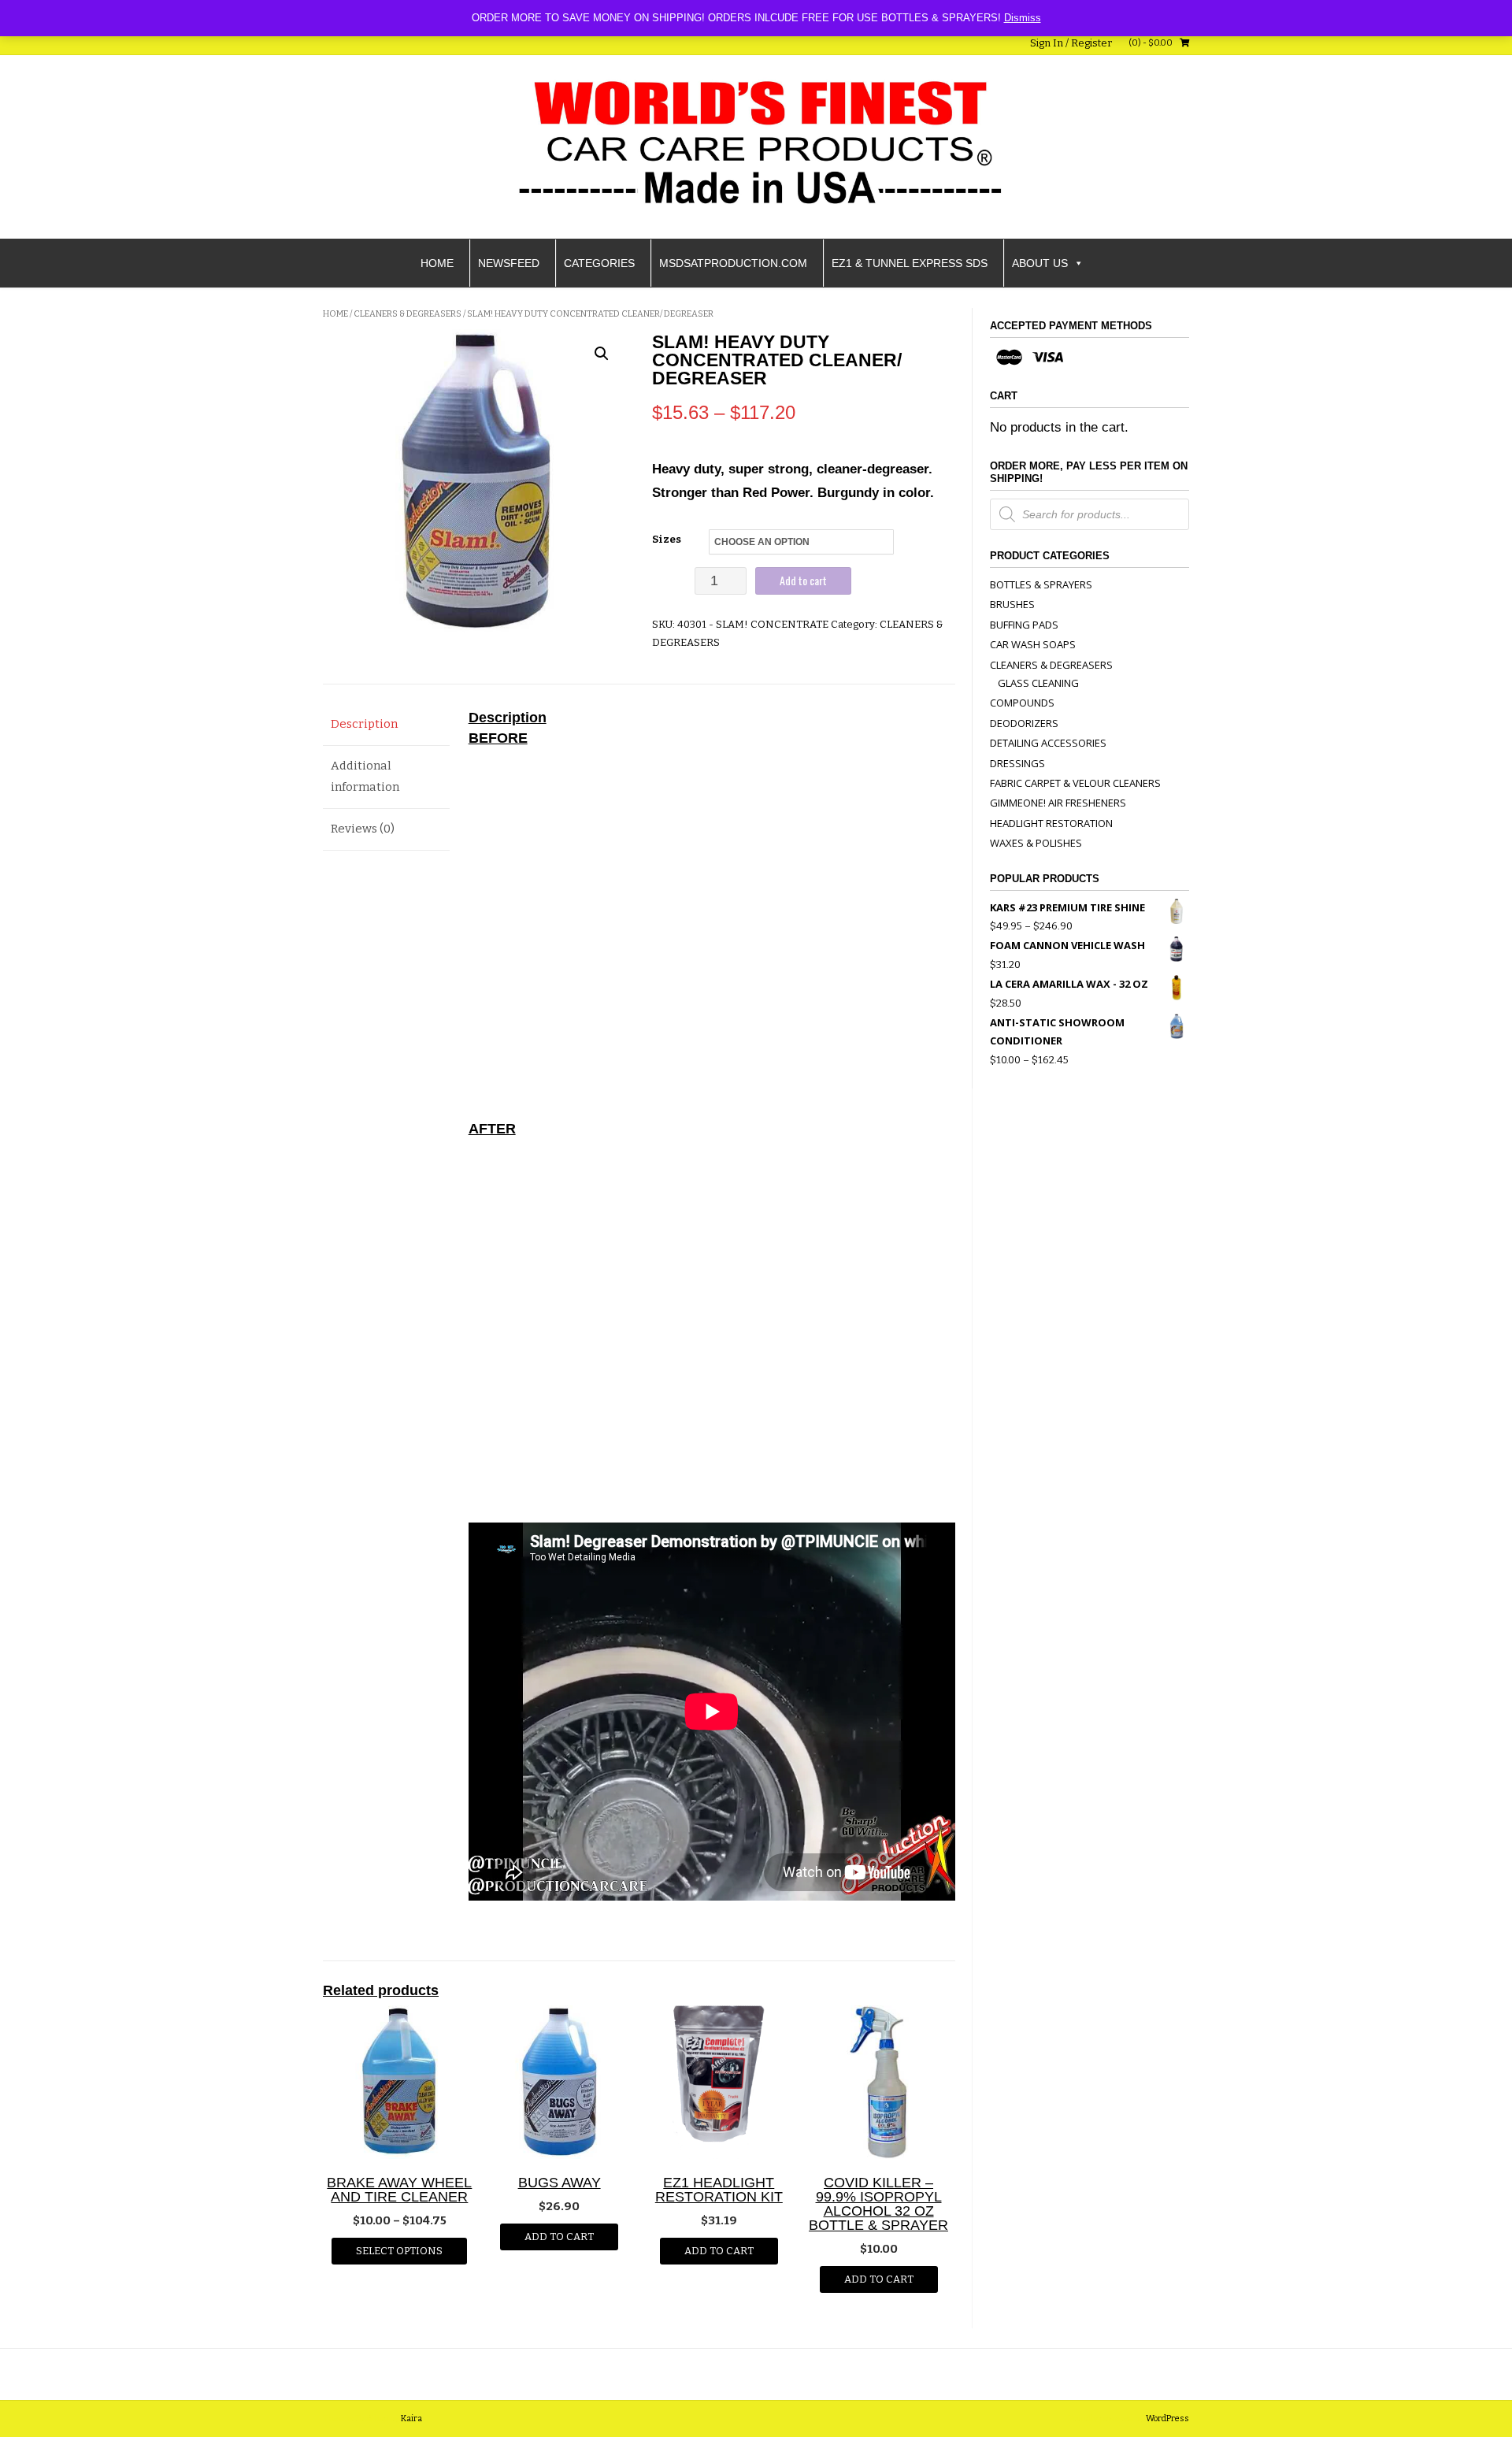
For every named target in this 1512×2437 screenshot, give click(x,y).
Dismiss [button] (1023, 18)
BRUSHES (1012, 604)
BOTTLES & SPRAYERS (1041, 584)
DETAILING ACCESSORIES (1048, 743)
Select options (399, 2251)
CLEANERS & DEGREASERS (408, 314)
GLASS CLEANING (1038, 683)
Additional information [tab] (365, 776)
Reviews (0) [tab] (363, 829)
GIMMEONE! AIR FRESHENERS (1058, 803)
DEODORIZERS (1024, 723)
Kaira (411, 2418)
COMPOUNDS (1022, 703)
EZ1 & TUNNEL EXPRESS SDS (910, 263)
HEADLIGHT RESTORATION (1051, 823)
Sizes (667, 539)
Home (437, 263)
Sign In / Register (1071, 43)
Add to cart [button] (559, 2237)
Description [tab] (364, 724)
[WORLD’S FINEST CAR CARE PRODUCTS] (756, 144)
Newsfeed (509, 263)
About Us (1040, 263)
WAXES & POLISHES (1036, 843)
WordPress (1167, 2418)
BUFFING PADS (1024, 625)
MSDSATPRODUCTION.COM (733, 263)
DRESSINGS (1017, 763)
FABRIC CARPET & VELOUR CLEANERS (1075, 783)
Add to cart (803, 580)
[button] (602, 354)
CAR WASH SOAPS (1033, 644)
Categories (599, 263)
